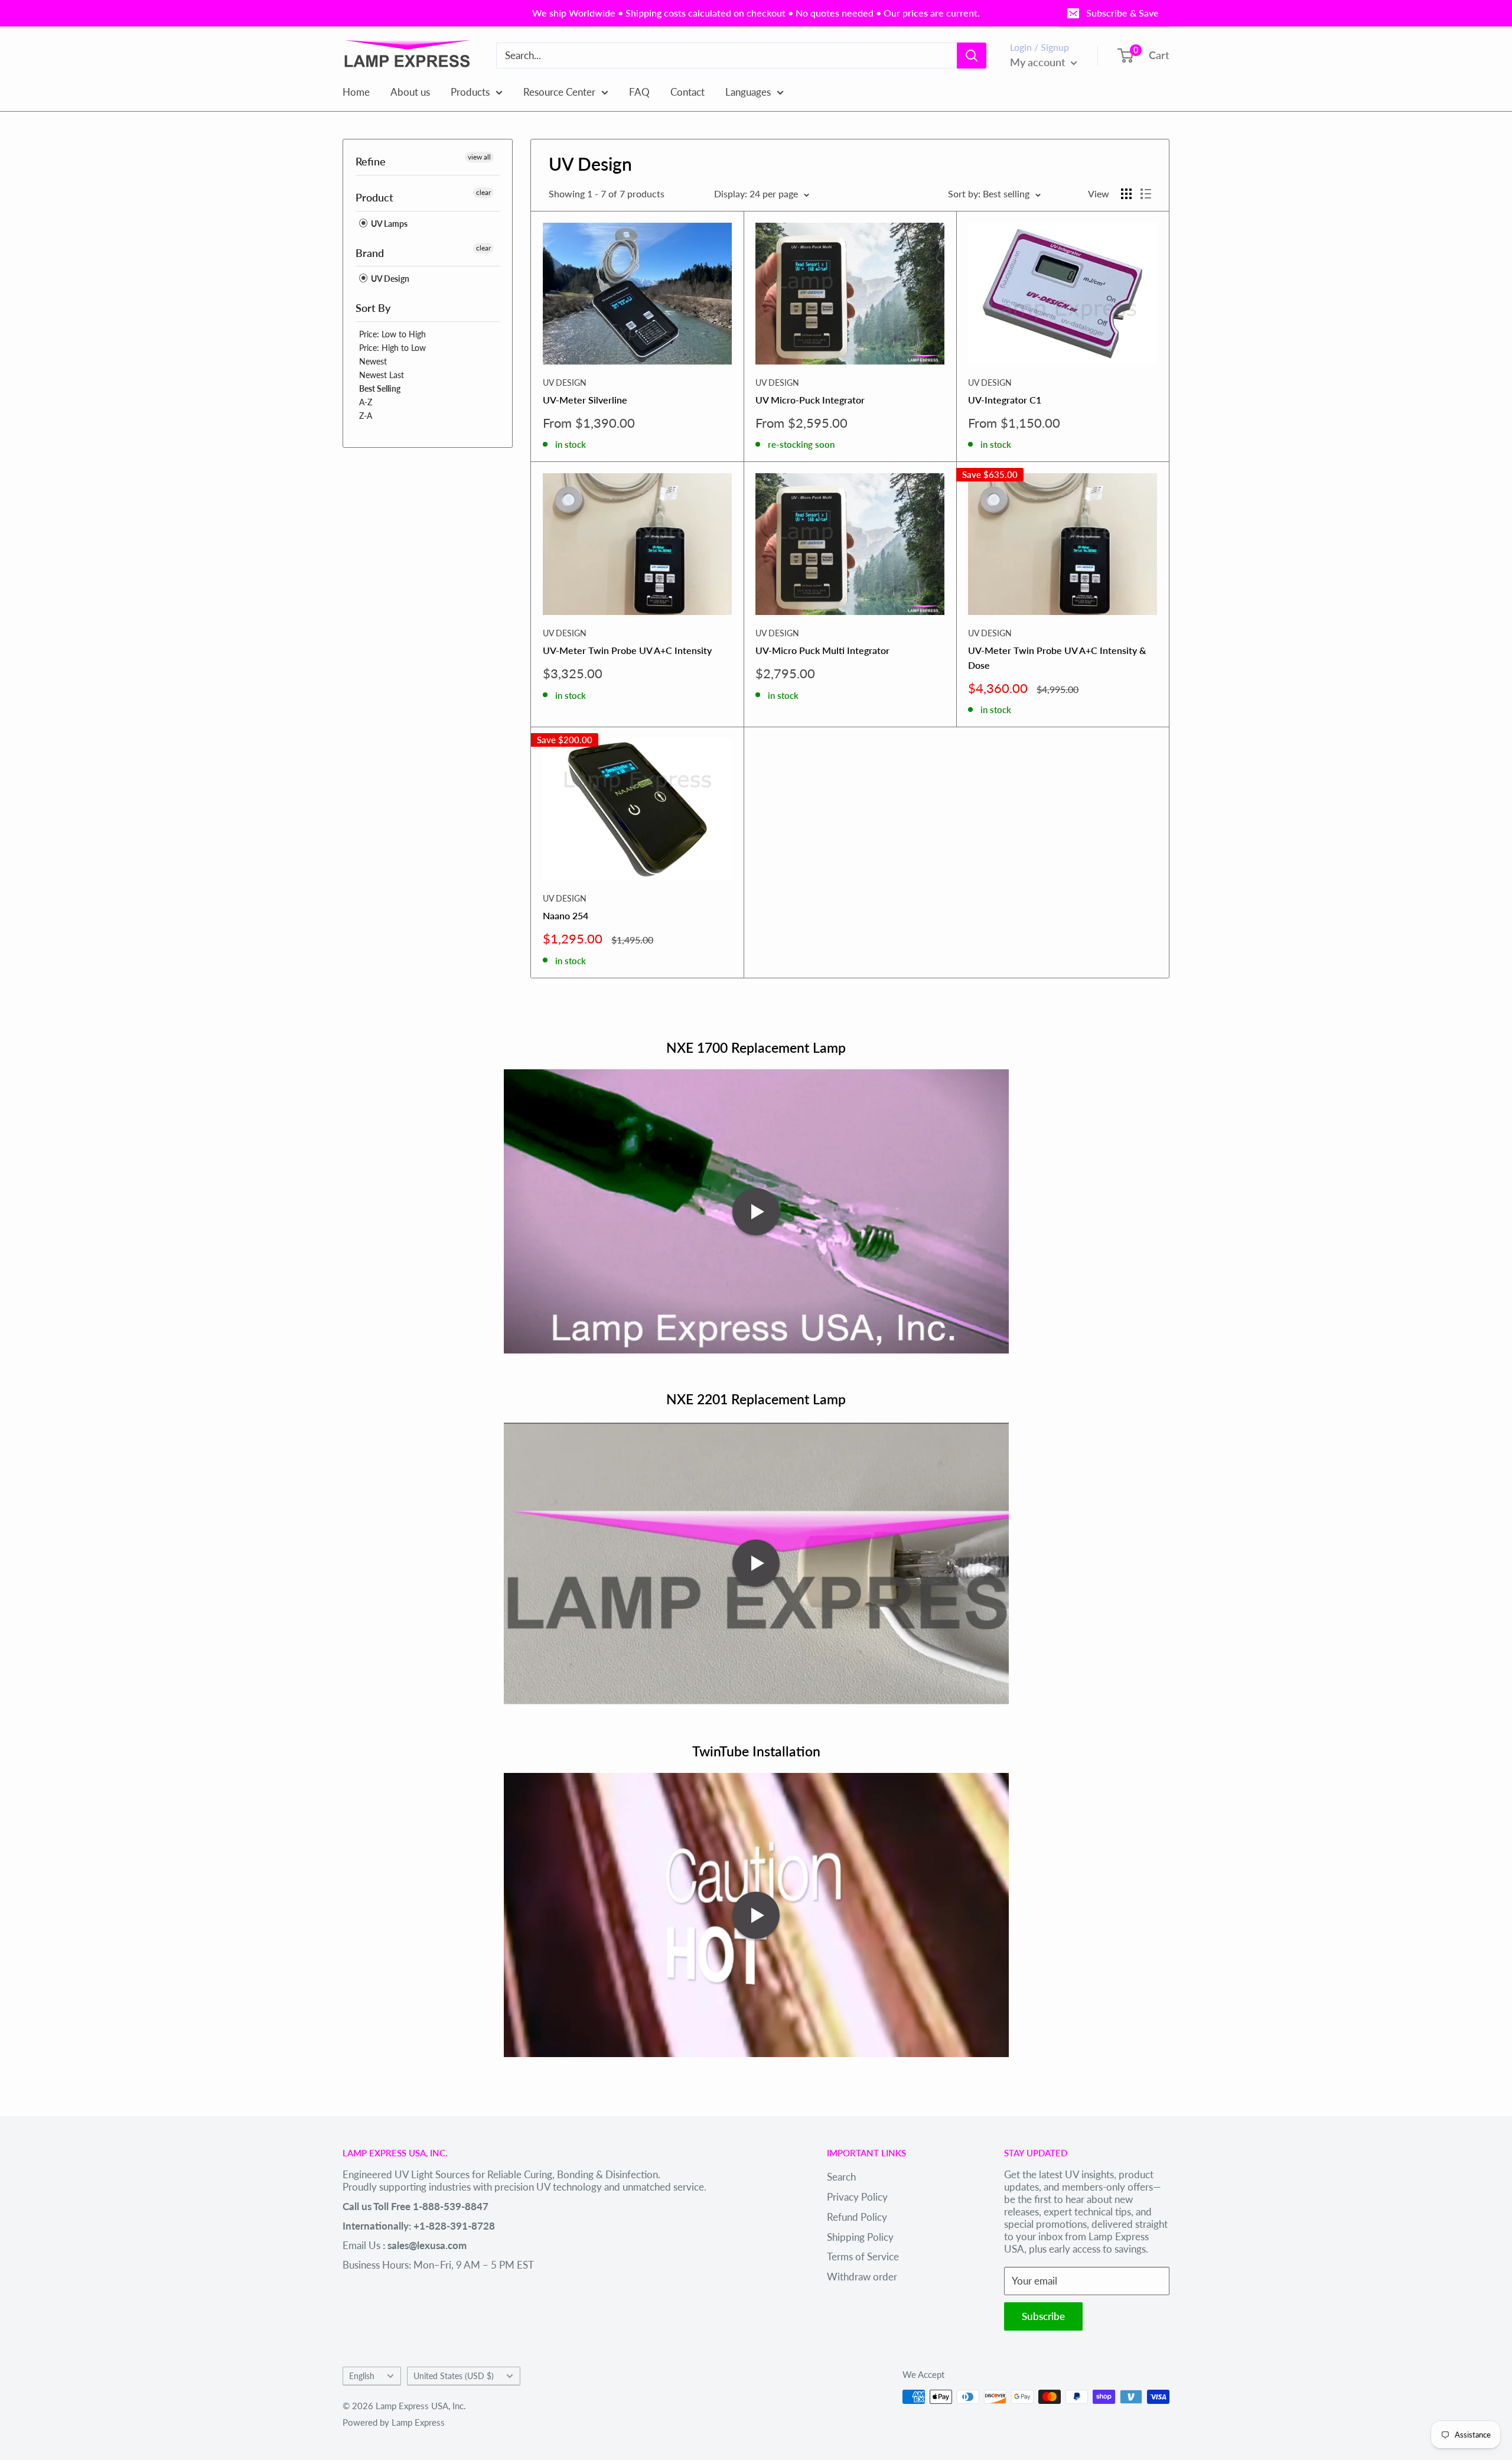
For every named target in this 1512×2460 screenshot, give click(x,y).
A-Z (366, 402)
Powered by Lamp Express (394, 2422)
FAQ (639, 91)
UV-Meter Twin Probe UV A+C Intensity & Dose (1057, 658)
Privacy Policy (857, 2197)
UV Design (389, 279)
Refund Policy (857, 2217)
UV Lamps (388, 224)
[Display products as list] (1146, 194)
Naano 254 (566, 915)
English (362, 2376)
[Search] (972, 56)
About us (410, 91)
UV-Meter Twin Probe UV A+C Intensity (627, 650)
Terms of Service (863, 2256)
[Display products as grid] (1126, 194)
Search (841, 2177)
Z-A (366, 416)
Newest (373, 361)
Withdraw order (862, 2277)
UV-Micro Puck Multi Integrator (822, 650)
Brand (370, 253)
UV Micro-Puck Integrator (810, 400)
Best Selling (380, 388)
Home (356, 91)
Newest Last (382, 375)
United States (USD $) (454, 2376)
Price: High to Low (392, 348)
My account (1039, 62)
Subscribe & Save (1122, 13)
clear (483, 192)
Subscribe (1043, 2316)
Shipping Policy (860, 2237)
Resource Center (559, 91)
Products (470, 91)
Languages (748, 91)
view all (479, 157)
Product (374, 197)
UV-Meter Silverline (585, 400)
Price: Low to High (392, 334)
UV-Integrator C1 (1005, 400)
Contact (687, 91)
